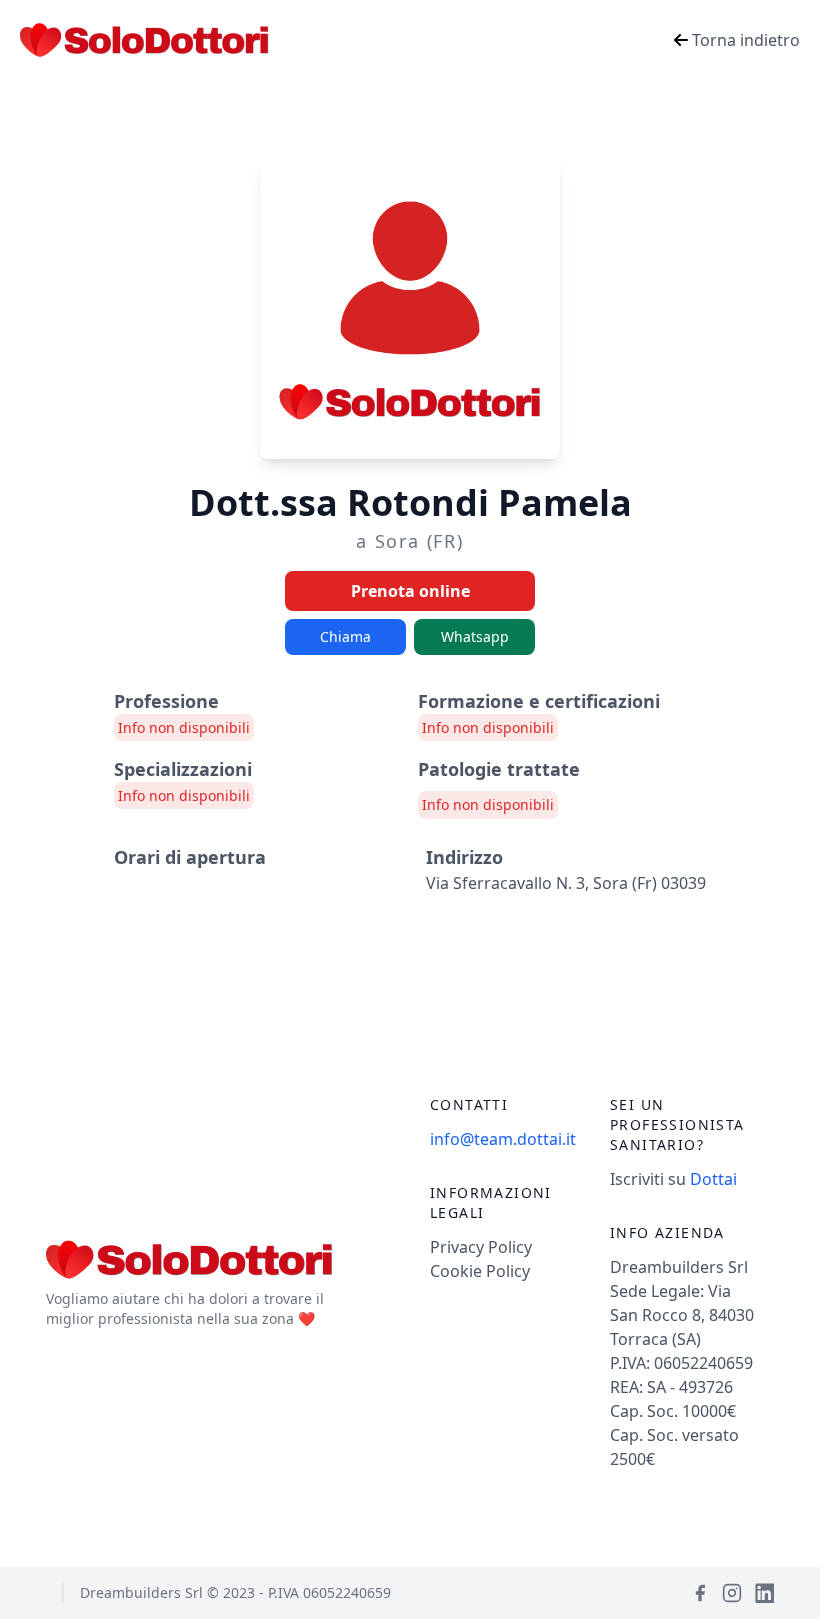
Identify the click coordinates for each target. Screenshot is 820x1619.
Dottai (713, 1179)
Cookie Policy (480, 1271)
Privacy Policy (481, 1247)
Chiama (345, 636)
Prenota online (410, 591)
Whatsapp (475, 636)
